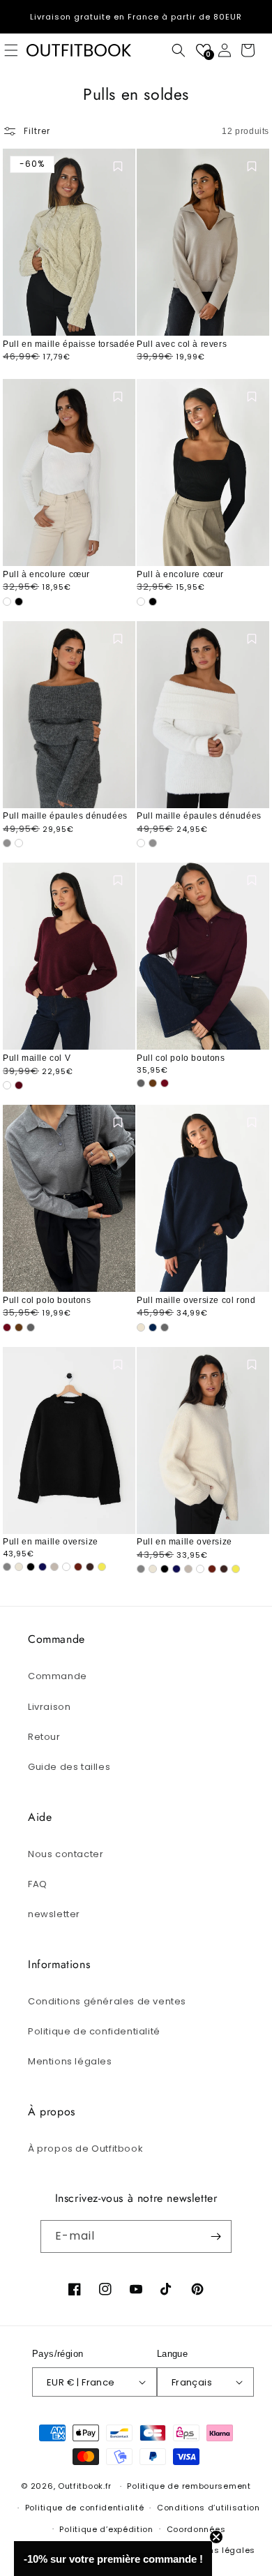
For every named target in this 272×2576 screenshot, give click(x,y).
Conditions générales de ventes (107, 2001)
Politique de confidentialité (94, 2031)
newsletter (54, 1914)
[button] (179, 50)
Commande (58, 1676)
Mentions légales (70, 2061)
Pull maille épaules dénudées (65, 816)
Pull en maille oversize (51, 1542)
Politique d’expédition (106, 2529)
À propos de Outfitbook (85, 2149)
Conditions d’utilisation (209, 2508)
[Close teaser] (216, 2537)
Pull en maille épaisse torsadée (69, 344)
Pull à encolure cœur (46, 574)
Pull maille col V (37, 1058)
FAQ (38, 1884)
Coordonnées (196, 2529)
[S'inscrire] (216, 2236)
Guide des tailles (69, 1767)
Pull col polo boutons (181, 1058)
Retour (44, 1737)
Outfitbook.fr (85, 2486)
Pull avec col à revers (182, 344)
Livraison (49, 1707)
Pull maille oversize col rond (196, 1300)
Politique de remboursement (189, 2486)
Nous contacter (66, 1854)
